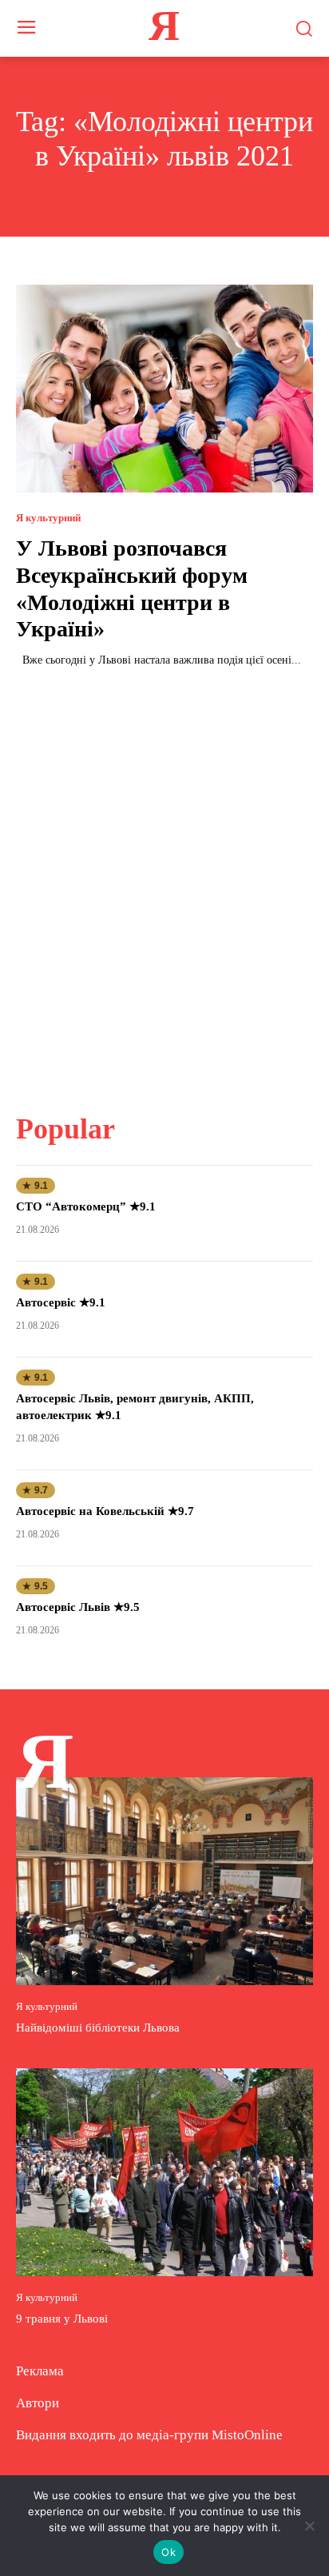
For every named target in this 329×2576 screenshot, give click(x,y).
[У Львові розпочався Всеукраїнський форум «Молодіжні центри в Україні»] (164, 389)
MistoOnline (247, 2435)
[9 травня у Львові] (164, 2172)
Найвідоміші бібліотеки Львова (98, 2028)
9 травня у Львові (62, 2319)
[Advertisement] (164, 880)
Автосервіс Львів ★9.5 (78, 1607)
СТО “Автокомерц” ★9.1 (86, 1206)
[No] (309, 2526)
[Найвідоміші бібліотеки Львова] (164, 1881)
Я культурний (48, 518)
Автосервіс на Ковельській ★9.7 (105, 1511)
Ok (168, 2552)
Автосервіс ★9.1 (61, 1302)
